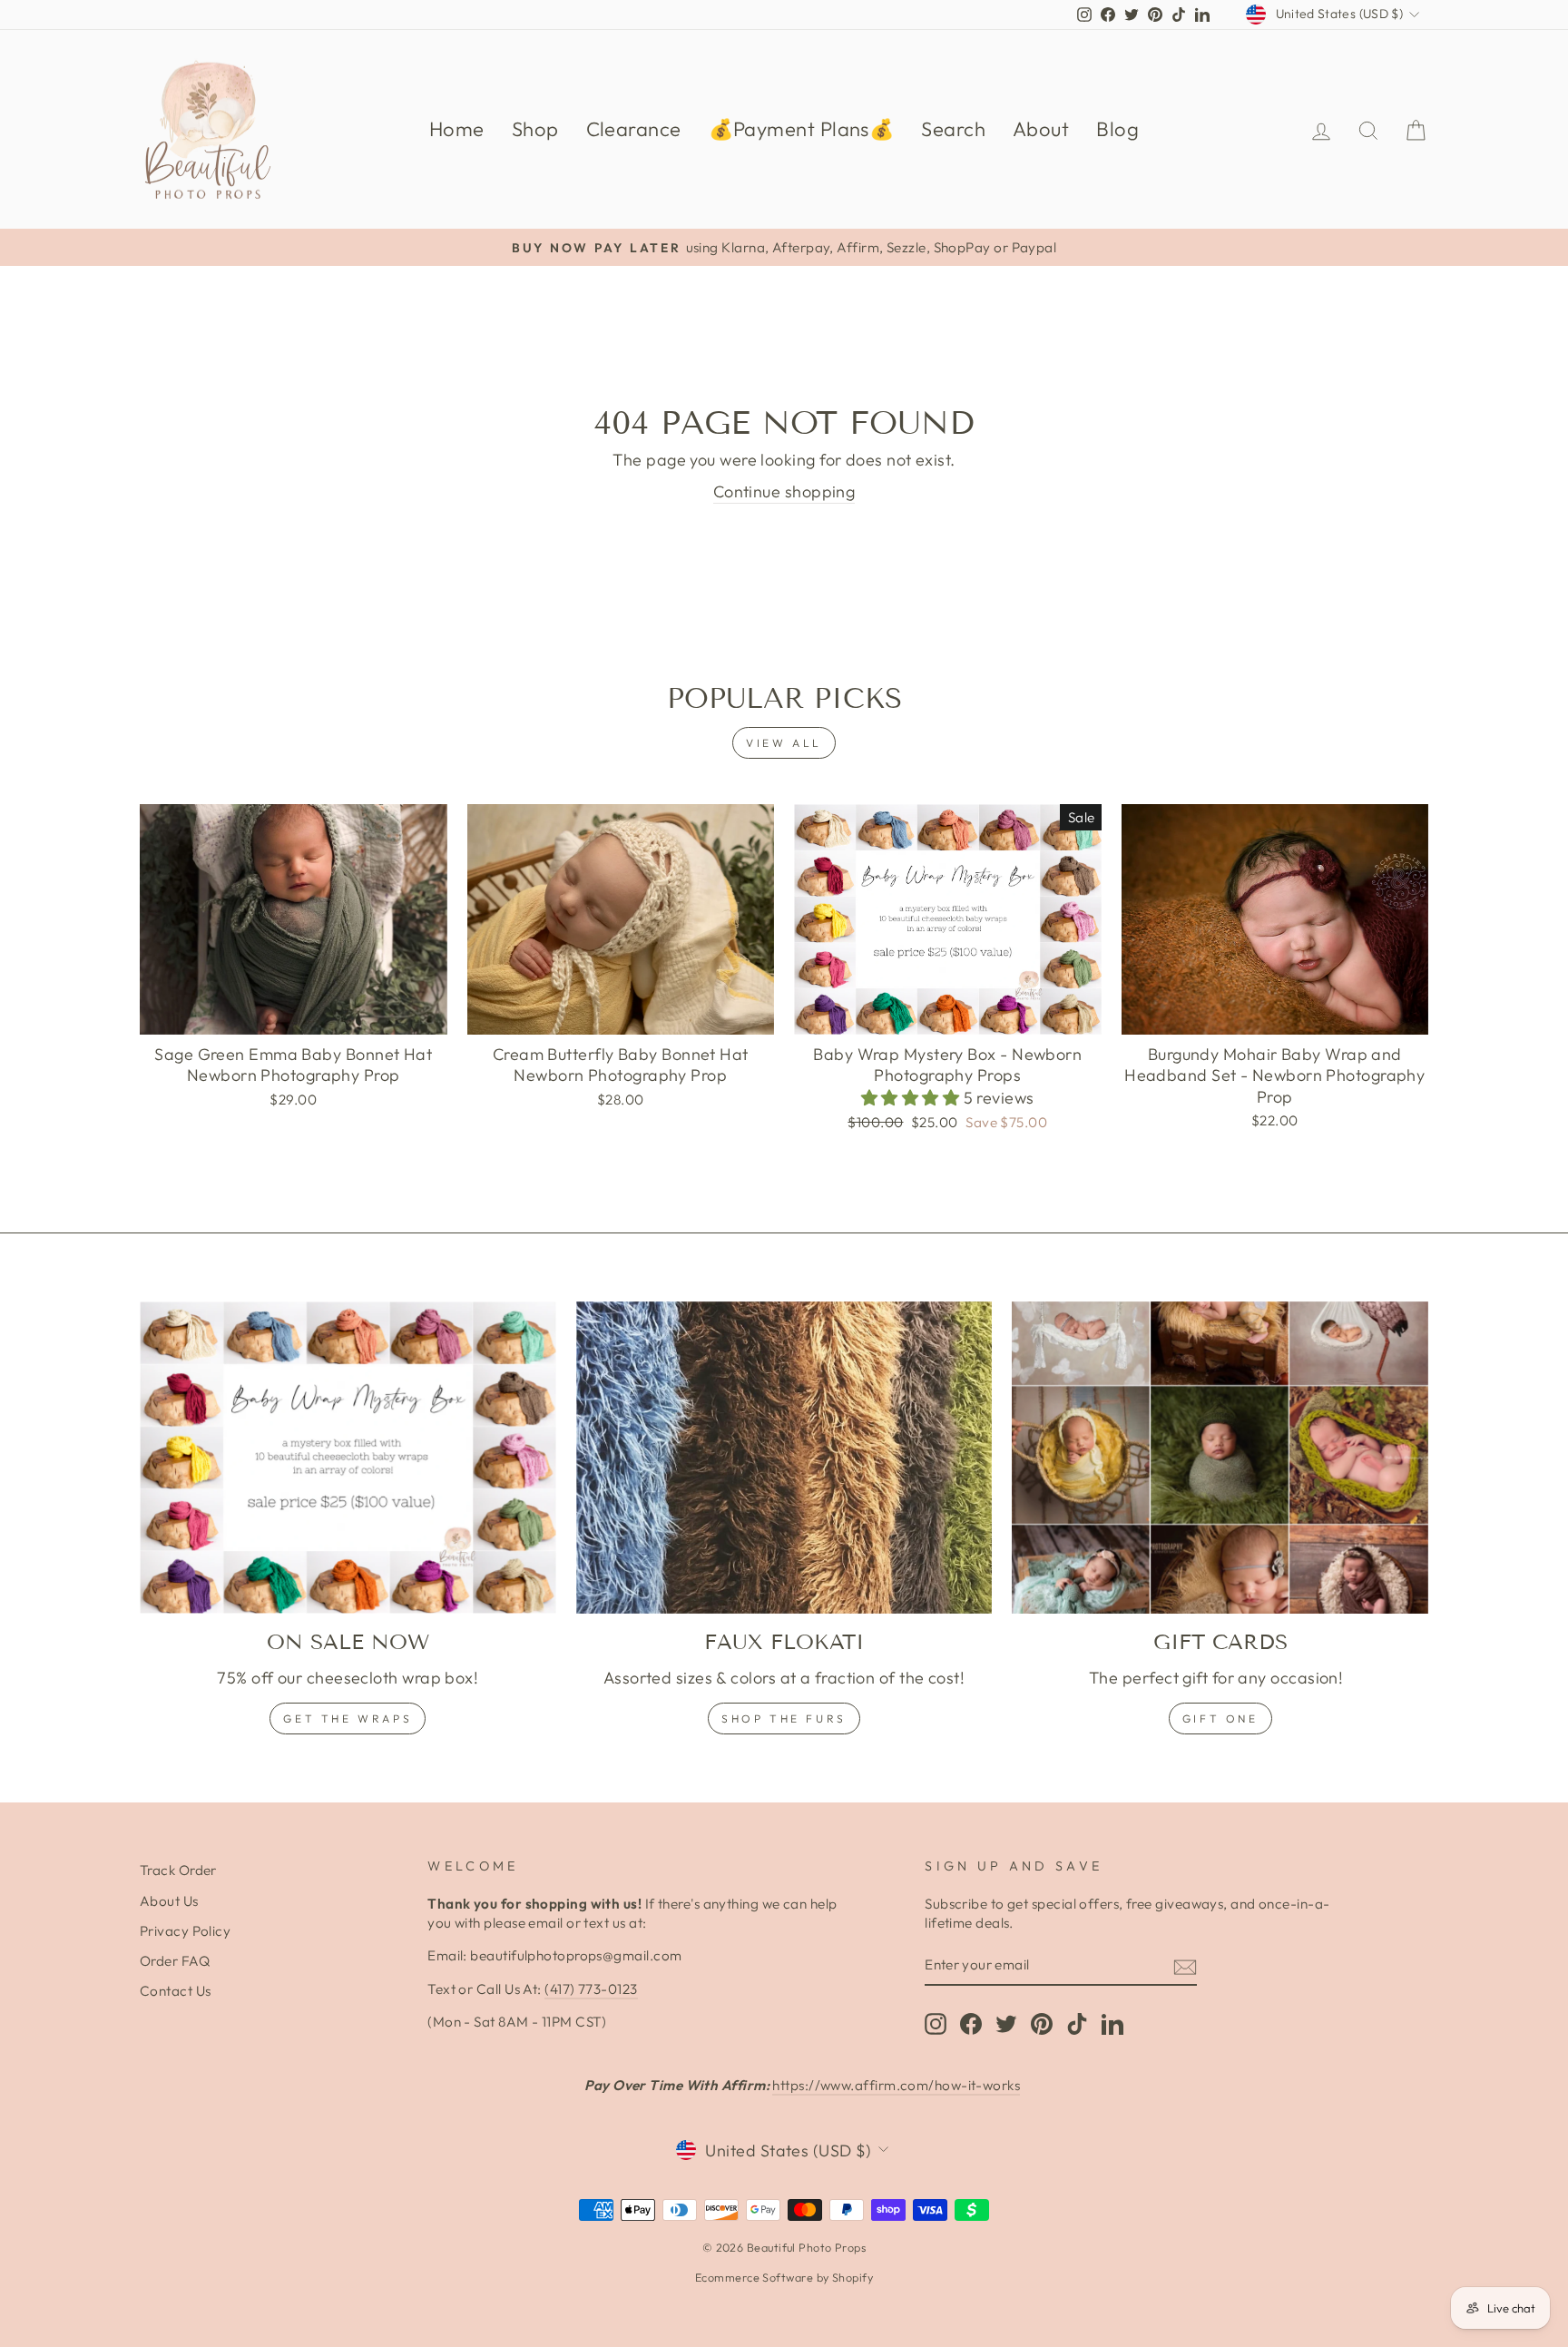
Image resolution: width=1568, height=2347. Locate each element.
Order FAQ (175, 1961)
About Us (169, 1901)
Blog (1117, 129)
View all (784, 743)
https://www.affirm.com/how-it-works (896, 2085)
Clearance (634, 129)
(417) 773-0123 (591, 1989)
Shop (535, 129)
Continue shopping (784, 491)
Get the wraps (348, 1719)
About (1041, 129)
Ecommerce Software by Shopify (784, 2277)
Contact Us (176, 1991)
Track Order (178, 1870)
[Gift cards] (1220, 1458)
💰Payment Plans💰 (802, 129)
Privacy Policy (185, 1931)
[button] (912, 1098)
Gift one (1220, 1719)
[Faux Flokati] (784, 1458)
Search (953, 129)
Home (457, 129)
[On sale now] (348, 1458)
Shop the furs (784, 1719)
